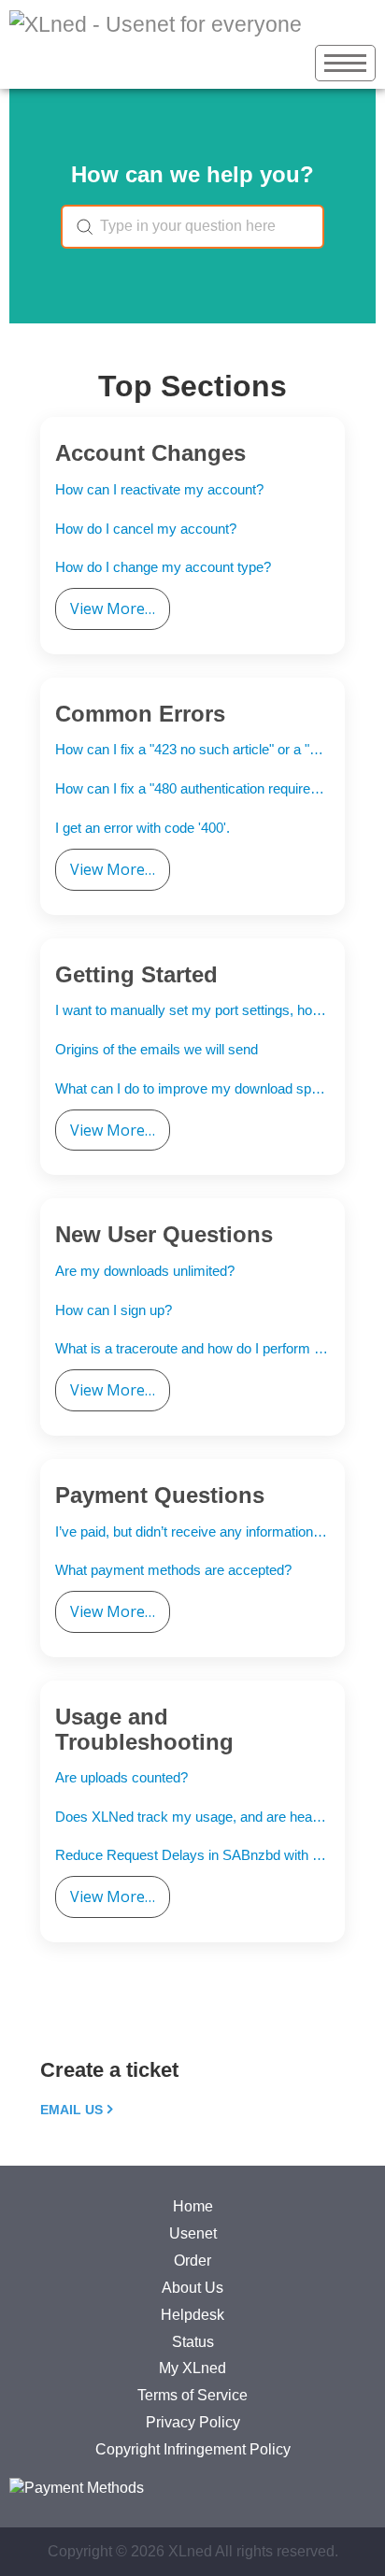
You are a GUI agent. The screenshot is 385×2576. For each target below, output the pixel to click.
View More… (113, 608)
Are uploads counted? (121, 1777)
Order (192, 2261)
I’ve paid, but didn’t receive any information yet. (192, 1531)
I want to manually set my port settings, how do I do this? (192, 1010)
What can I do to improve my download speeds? (192, 1088)
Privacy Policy (193, 2422)
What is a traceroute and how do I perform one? (192, 1348)
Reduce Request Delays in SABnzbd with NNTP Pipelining (192, 1855)
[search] (192, 227)
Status (193, 2342)
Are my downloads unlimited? (145, 1271)
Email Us (71, 2110)
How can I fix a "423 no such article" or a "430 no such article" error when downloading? (192, 749)
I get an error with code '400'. (143, 828)
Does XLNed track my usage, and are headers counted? (192, 1817)
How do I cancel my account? (146, 529)
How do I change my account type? (163, 567)
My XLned (192, 2368)
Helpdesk (192, 2315)
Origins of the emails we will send (157, 1049)
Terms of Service (192, 2395)
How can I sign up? (114, 1310)
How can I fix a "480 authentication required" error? (192, 788)
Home (193, 2206)
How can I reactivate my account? (159, 489)
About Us (192, 2288)
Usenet (193, 2233)
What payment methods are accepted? (173, 1570)
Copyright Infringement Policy (193, 2449)
